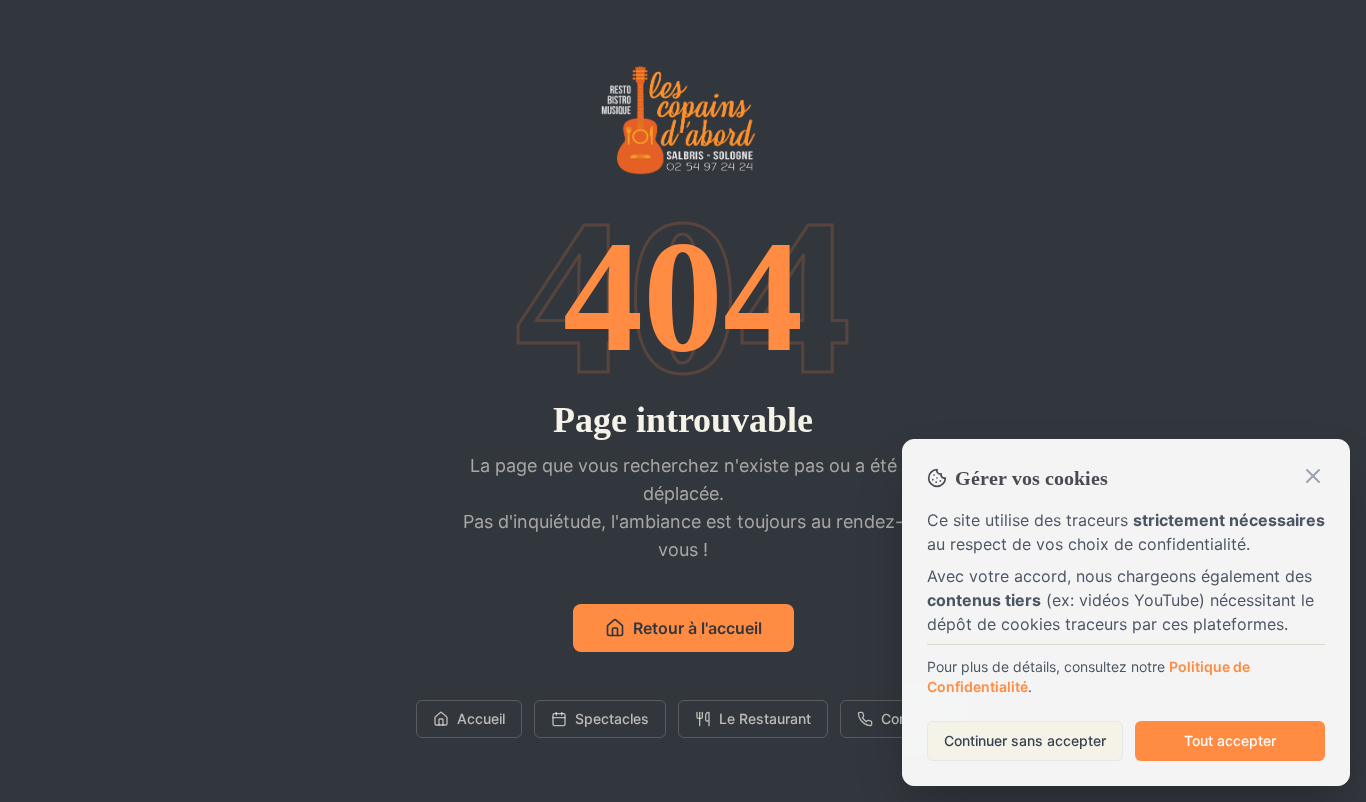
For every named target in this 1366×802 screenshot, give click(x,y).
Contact (907, 718)
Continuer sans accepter (1025, 740)
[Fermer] (1313, 476)
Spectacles (612, 718)
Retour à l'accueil (697, 628)
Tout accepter (1230, 740)
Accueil (481, 718)
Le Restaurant (765, 718)
